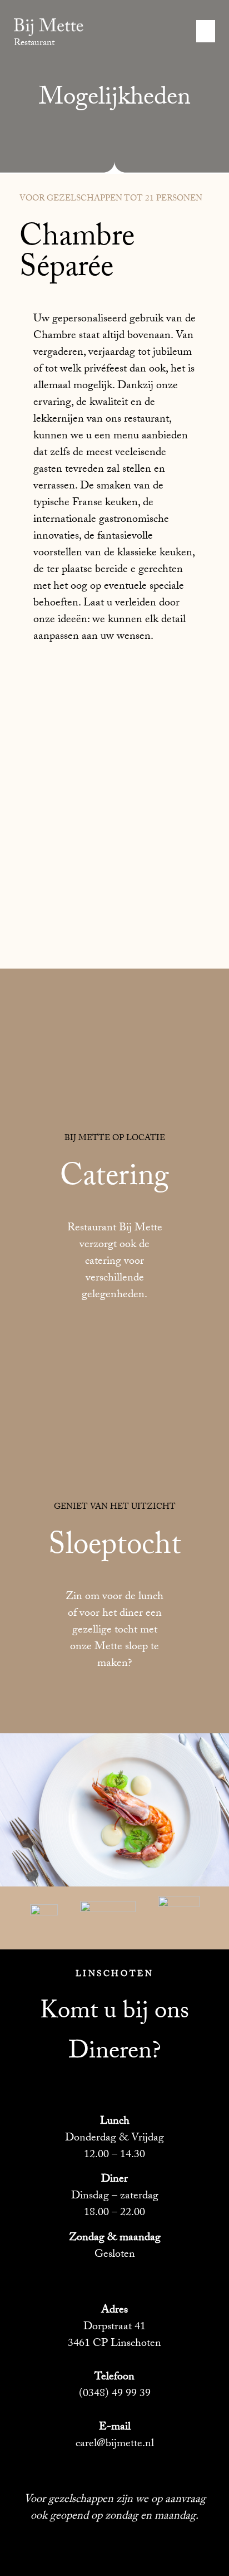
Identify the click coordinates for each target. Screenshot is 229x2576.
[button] (206, 31)
